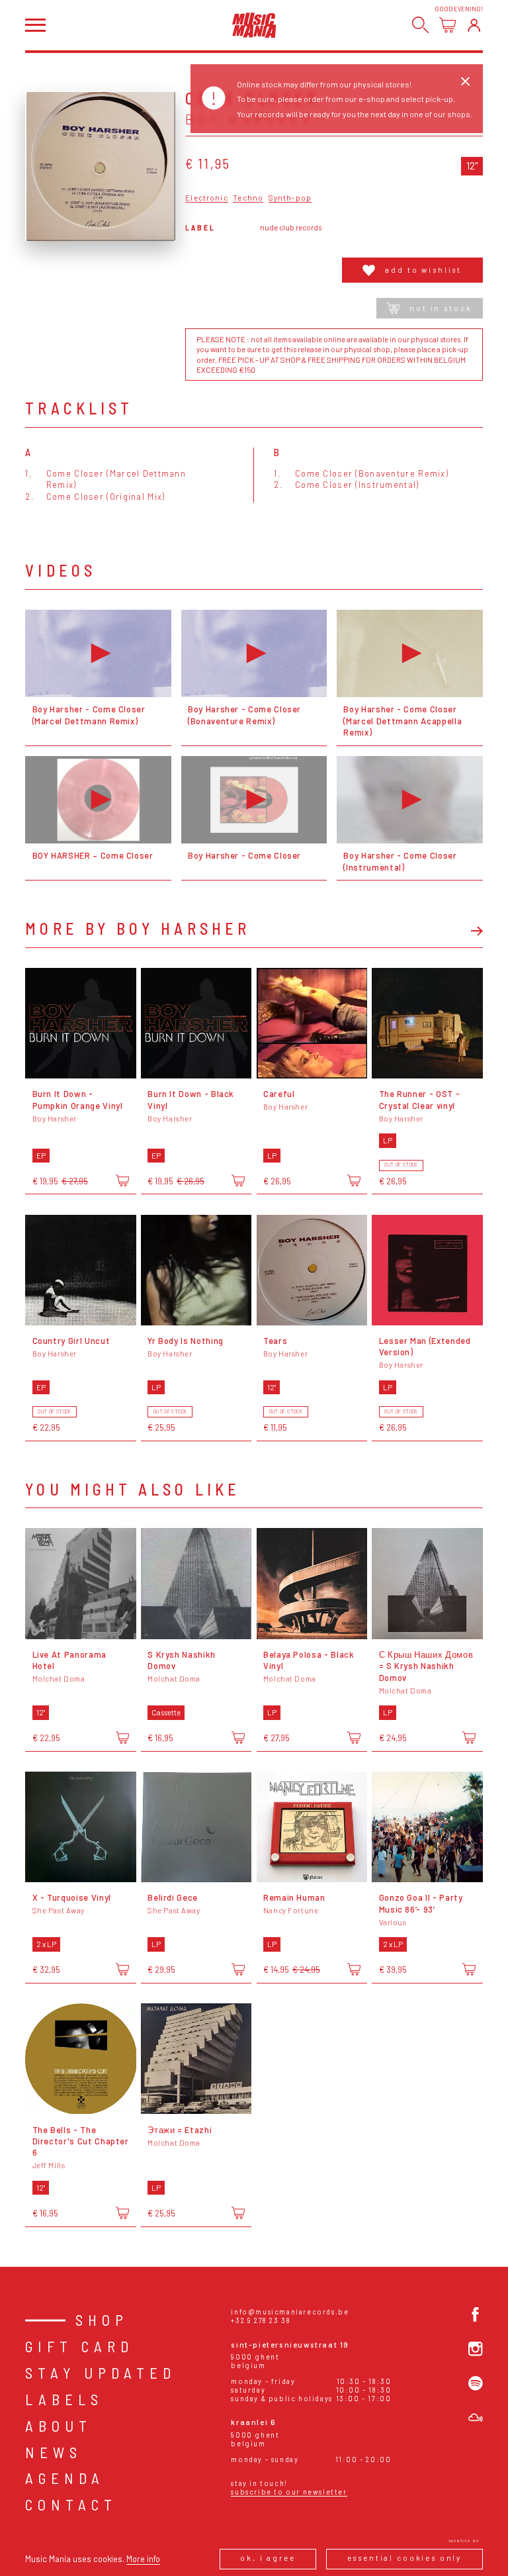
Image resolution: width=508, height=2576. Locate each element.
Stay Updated (101, 2373)
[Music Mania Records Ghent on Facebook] (476, 2314)
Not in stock (441, 308)
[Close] (465, 81)
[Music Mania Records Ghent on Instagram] (476, 2349)
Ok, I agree (268, 2558)
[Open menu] (35, 25)
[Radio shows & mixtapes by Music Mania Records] (476, 2418)
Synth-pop (290, 198)
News (54, 2452)
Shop (102, 2320)
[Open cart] (447, 25)
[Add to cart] (122, 1180)
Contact (71, 2504)
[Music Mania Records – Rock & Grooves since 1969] (254, 25)
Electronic (206, 198)
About (59, 2426)
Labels (64, 2399)
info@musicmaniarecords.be (290, 2312)
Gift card (79, 2346)
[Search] (420, 25)
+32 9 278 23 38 (261, 2320)
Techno (248, 198)
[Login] (474, 25)
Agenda (65, 2478)
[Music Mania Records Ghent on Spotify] (476, 2383)
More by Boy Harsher (138, 929)
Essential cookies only (405, 2558)
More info (143, 2559)
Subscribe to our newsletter (289, 2492)
